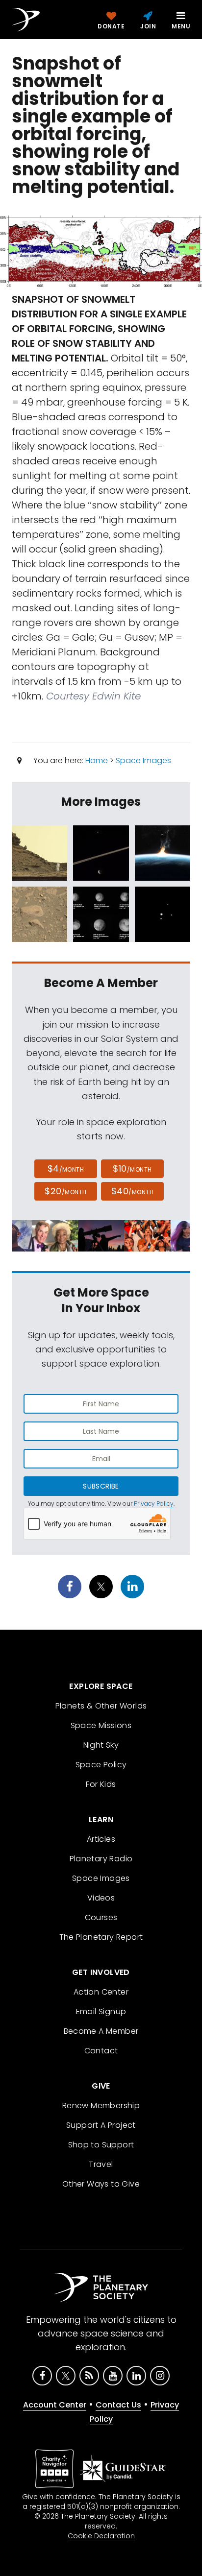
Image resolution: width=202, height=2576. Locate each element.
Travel (101, 2164)
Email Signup (101, 2011)
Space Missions (101, 1725)
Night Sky (101, 1745)
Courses (101, 1917)
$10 (132, 1168)
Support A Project (101, 2125)
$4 (66, 1168)
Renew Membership (101, 2106)
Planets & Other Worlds (101, 1706)
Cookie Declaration (101, 2536)
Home (97, 760)
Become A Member (101, 2031)
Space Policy (101, 1765)
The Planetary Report (101, 1937)
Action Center (101, 1992)
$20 (65, 1191)
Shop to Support (101, 2145)
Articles (101, 1839)
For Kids (101, 1784)
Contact (101, 2051)
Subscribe (101, 1486)
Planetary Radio (101, 1859)
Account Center (55, 2405)
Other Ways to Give (101, 2184)
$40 (132, 1191)
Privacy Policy (154, 1504)
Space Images (143, 760)
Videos (101, 1898)
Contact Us (118, 2405)
